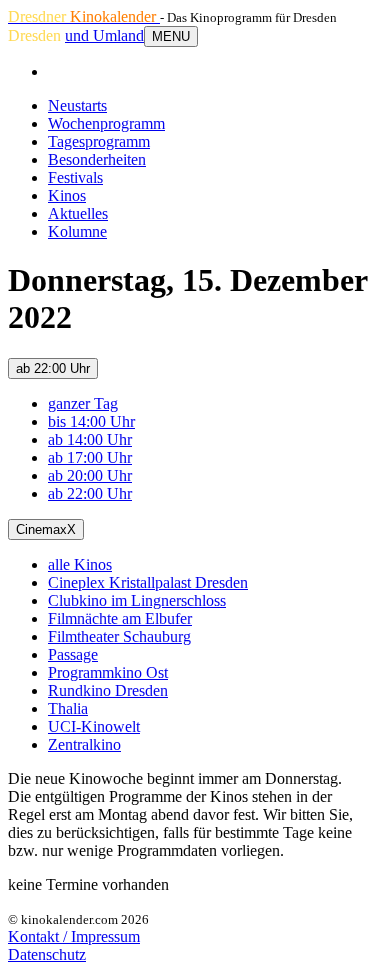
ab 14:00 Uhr (90, 439)
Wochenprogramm (106, 123)
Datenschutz (47, 954)
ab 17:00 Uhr (90, 457)
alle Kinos (80, 564)
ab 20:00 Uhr (90, 475)
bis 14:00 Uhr (91, 421)
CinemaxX (46, 529)
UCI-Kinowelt (94, 726)
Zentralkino (84, 744)
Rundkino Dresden (108, 690)
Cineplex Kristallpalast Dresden (148, 582)
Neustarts (77, 105)
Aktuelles (78, 213)
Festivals (75, 177)
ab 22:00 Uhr (53, 368)
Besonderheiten (97, 159)
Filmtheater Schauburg (119, 636)
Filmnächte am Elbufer (120, 618)
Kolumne (77, 231)
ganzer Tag (83, 403)
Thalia (68, 708)
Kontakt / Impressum (74, 936)
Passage (73, 654)
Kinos (67, 195)
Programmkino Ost (108, 672)
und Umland (104, 35)
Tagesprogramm (99, 141)
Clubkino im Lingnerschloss (137, 600)
